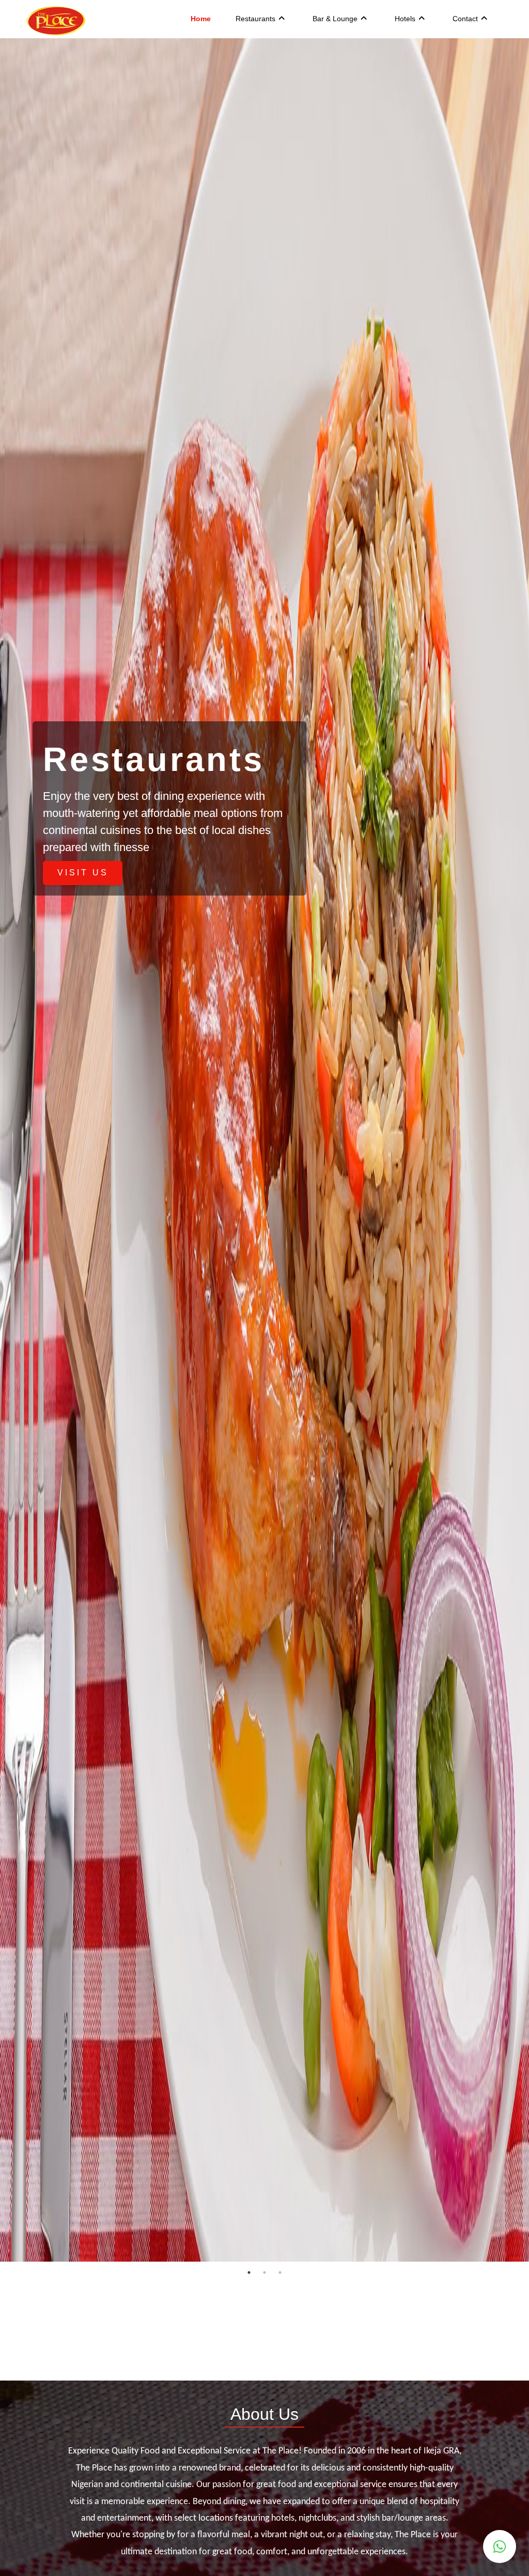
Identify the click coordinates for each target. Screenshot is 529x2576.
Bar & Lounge (335, 19)
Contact (465, 19)
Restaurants (255, 19)
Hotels (405, 19)
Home (201, 19)
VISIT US (83, 873)
